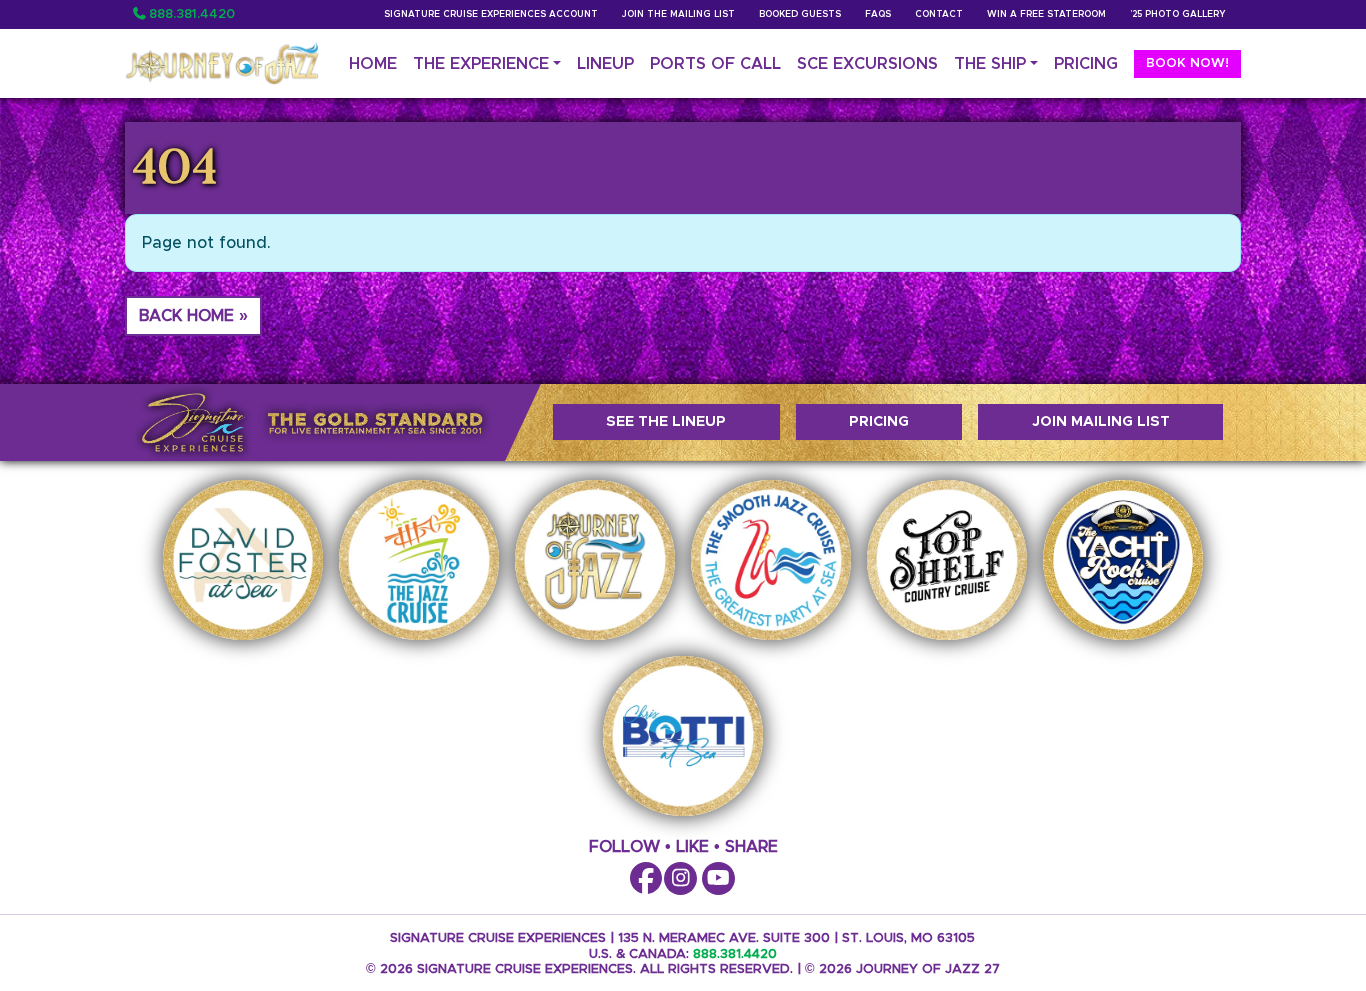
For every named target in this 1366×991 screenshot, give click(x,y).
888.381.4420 (192, 14)
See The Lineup (666, 422)
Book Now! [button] (1187, 63)
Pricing (1086, 64)
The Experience (481, 64)
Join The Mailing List (678, 14)
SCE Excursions (867, 64)
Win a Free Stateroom (1046, 14)
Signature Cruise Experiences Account (491, 14)
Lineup (605, 64)
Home (373, 64)
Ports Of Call (715, 64)
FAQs (878, 14)
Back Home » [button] (193, 316)
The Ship (990, 64)
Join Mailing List (1101, 422)
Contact (939, 14)
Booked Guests (800, 14)
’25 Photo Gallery (1177, 14)
